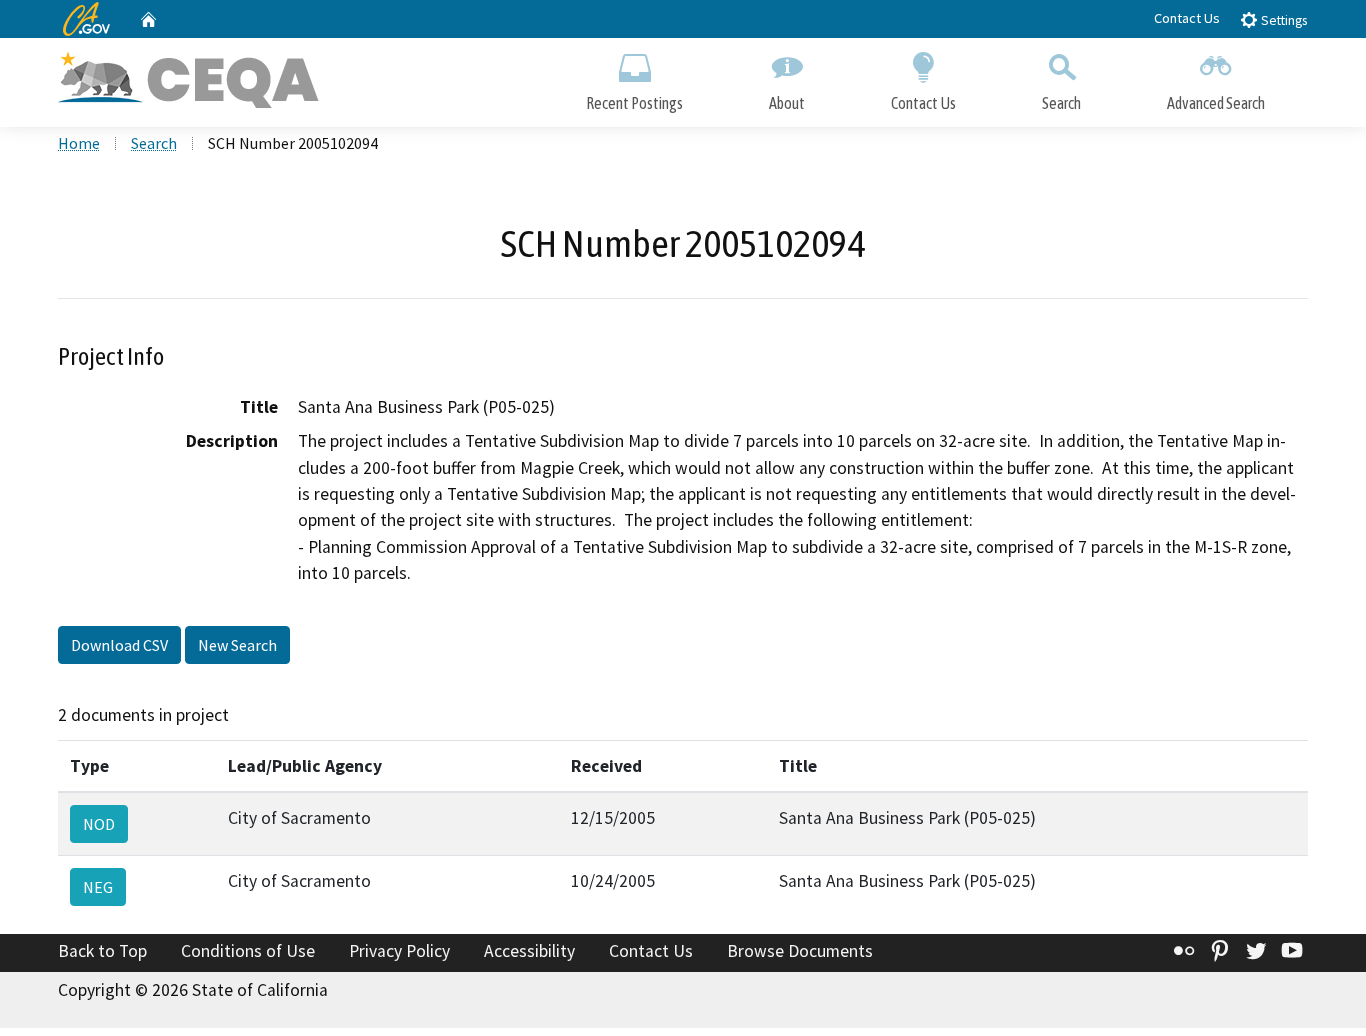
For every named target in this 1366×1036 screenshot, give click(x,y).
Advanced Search (1216, 103)
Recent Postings (634, 103)
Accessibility (529, 951)
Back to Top (102, 951)
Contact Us (1187, 18)
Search (1061, 103)
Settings (1282, 20)
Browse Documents (800, 951)
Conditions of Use (248, 951)
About (787, 103)
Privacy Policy (399, 951)
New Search (237, 645)
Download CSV (119, 645)
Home (79, 143)
